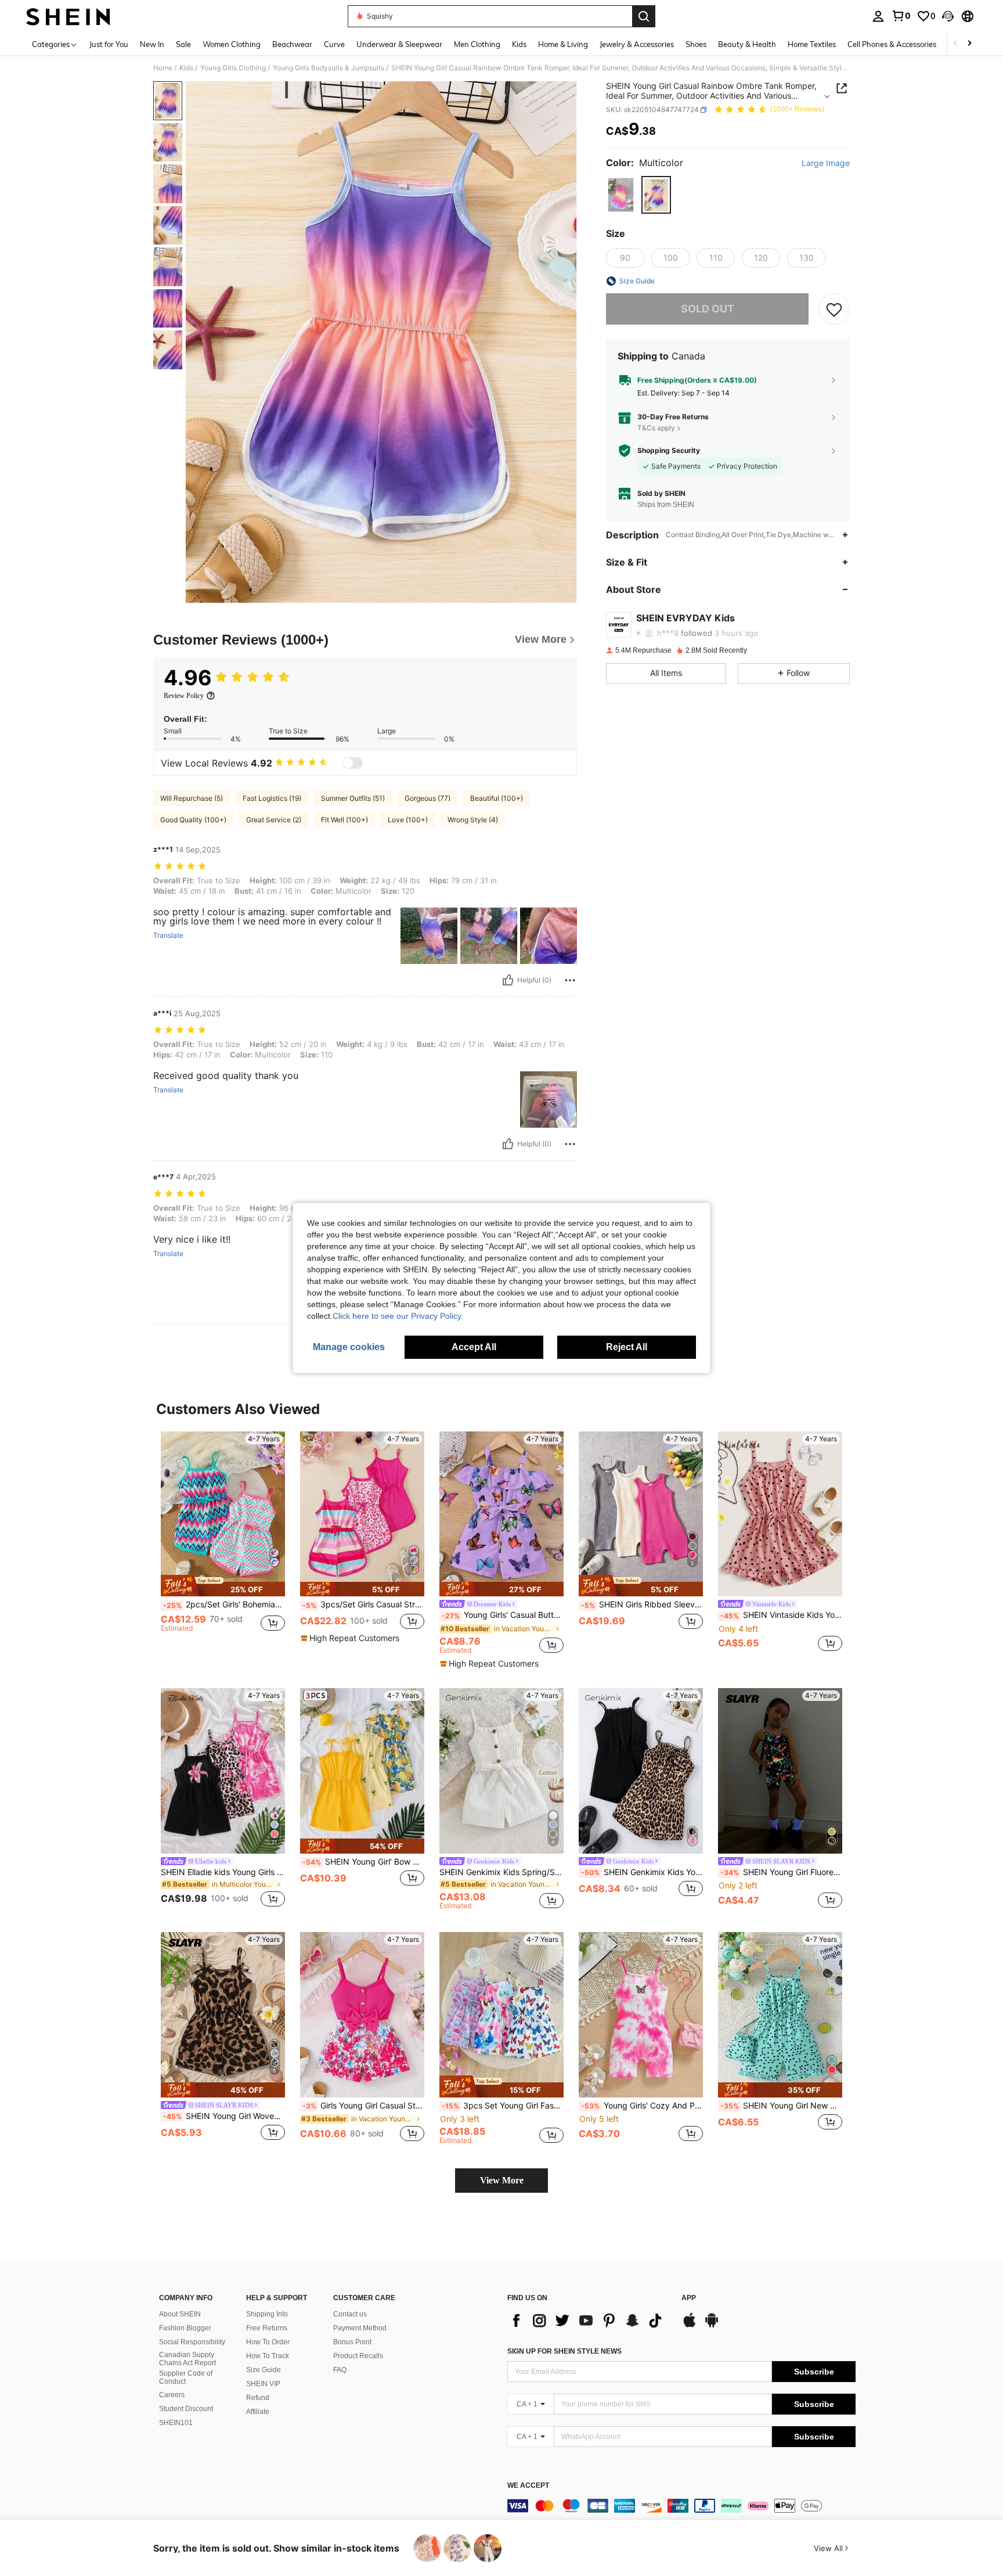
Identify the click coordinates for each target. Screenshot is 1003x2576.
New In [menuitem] (152, 44)
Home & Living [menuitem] (563, 44)
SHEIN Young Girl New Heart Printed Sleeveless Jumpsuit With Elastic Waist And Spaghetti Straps (781, 2106)
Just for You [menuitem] (109, 44)
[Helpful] (508, 980)
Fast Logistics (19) (272, 798)
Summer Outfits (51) (353, 798)
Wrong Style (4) (473, 820)
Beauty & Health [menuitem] (747, 44)
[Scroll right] (969, 44)
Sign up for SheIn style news (564, 2351)
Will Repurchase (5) (192, 798)
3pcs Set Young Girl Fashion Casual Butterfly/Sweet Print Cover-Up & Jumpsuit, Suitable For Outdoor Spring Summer (503, 2106)
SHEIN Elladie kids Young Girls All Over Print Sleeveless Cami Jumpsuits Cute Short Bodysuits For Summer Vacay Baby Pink (223, 1872)
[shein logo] (68, 16)
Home (163, 68)
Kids (186, 68)
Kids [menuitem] (519, 44)
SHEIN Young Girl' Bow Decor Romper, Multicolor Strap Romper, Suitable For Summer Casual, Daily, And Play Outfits (363, 1862)
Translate (168, 936)
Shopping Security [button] (669, 451)
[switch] (352, 763)
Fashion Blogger (185, 2328)
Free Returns (267, 2328)
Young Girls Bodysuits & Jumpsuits (329, 68)
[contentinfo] (681, 2506)
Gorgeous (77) (427, 798)
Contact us (350, 2314)
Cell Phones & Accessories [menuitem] (892, 44)
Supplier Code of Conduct (186, 2377)
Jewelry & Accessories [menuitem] (637, 44)
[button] (948, 16)
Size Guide (264, 2370)
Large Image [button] (826, 163)
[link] (901, 16)
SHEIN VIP (263, 2384)
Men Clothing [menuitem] (477, 44)
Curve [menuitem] (334, 44)
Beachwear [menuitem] (292, 44)
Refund (258, 2398)
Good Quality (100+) (193, 820)
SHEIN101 (176, 2423)
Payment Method (360, 2328)
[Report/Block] (570, 980)
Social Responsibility (192, 2342)
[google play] (712, 2326)
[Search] (644, 16)
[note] (223, 1586)
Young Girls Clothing (233, 68)
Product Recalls (358, 2356)
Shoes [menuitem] (696, 44)
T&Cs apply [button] (656, 428)
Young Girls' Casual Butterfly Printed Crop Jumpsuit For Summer (503, 1615)
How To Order (268, 2342)
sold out (708, 309)
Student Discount (186, 2409)
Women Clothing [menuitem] (232, 44)
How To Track (268, 2356)
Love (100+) (408, 820)
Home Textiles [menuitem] (812, 44)
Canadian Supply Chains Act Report (187, 2359)
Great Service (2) (274, 820)
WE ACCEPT (528, 2486)
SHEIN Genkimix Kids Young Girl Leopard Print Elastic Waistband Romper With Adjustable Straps (642, 1872)
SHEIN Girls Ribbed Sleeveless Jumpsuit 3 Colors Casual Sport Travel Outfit (642, 1604)
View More (502, 2180)
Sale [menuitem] (183, 44)
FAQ (340, 2370)
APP (689, 2298)
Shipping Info (267, 2314)
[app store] (690, 2326)
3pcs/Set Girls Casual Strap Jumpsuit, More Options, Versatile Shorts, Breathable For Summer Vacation (363, 1604)
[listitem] (223, 1543)
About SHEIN (180, 2314)
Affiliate (258, 2412)
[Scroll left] (955, 44)
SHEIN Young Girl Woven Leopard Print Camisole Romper (224, 2116)
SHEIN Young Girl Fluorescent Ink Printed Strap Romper (781, 1872)
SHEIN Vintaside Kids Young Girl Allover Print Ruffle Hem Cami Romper (781, 1615)
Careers (172, 2395)
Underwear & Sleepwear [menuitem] (399, 44)
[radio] (621, 195)
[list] (589, 2320)
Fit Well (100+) (344, 820)
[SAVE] (834, 309)
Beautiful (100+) (497, 798)
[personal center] (878, 16)
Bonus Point (352, 2342)
